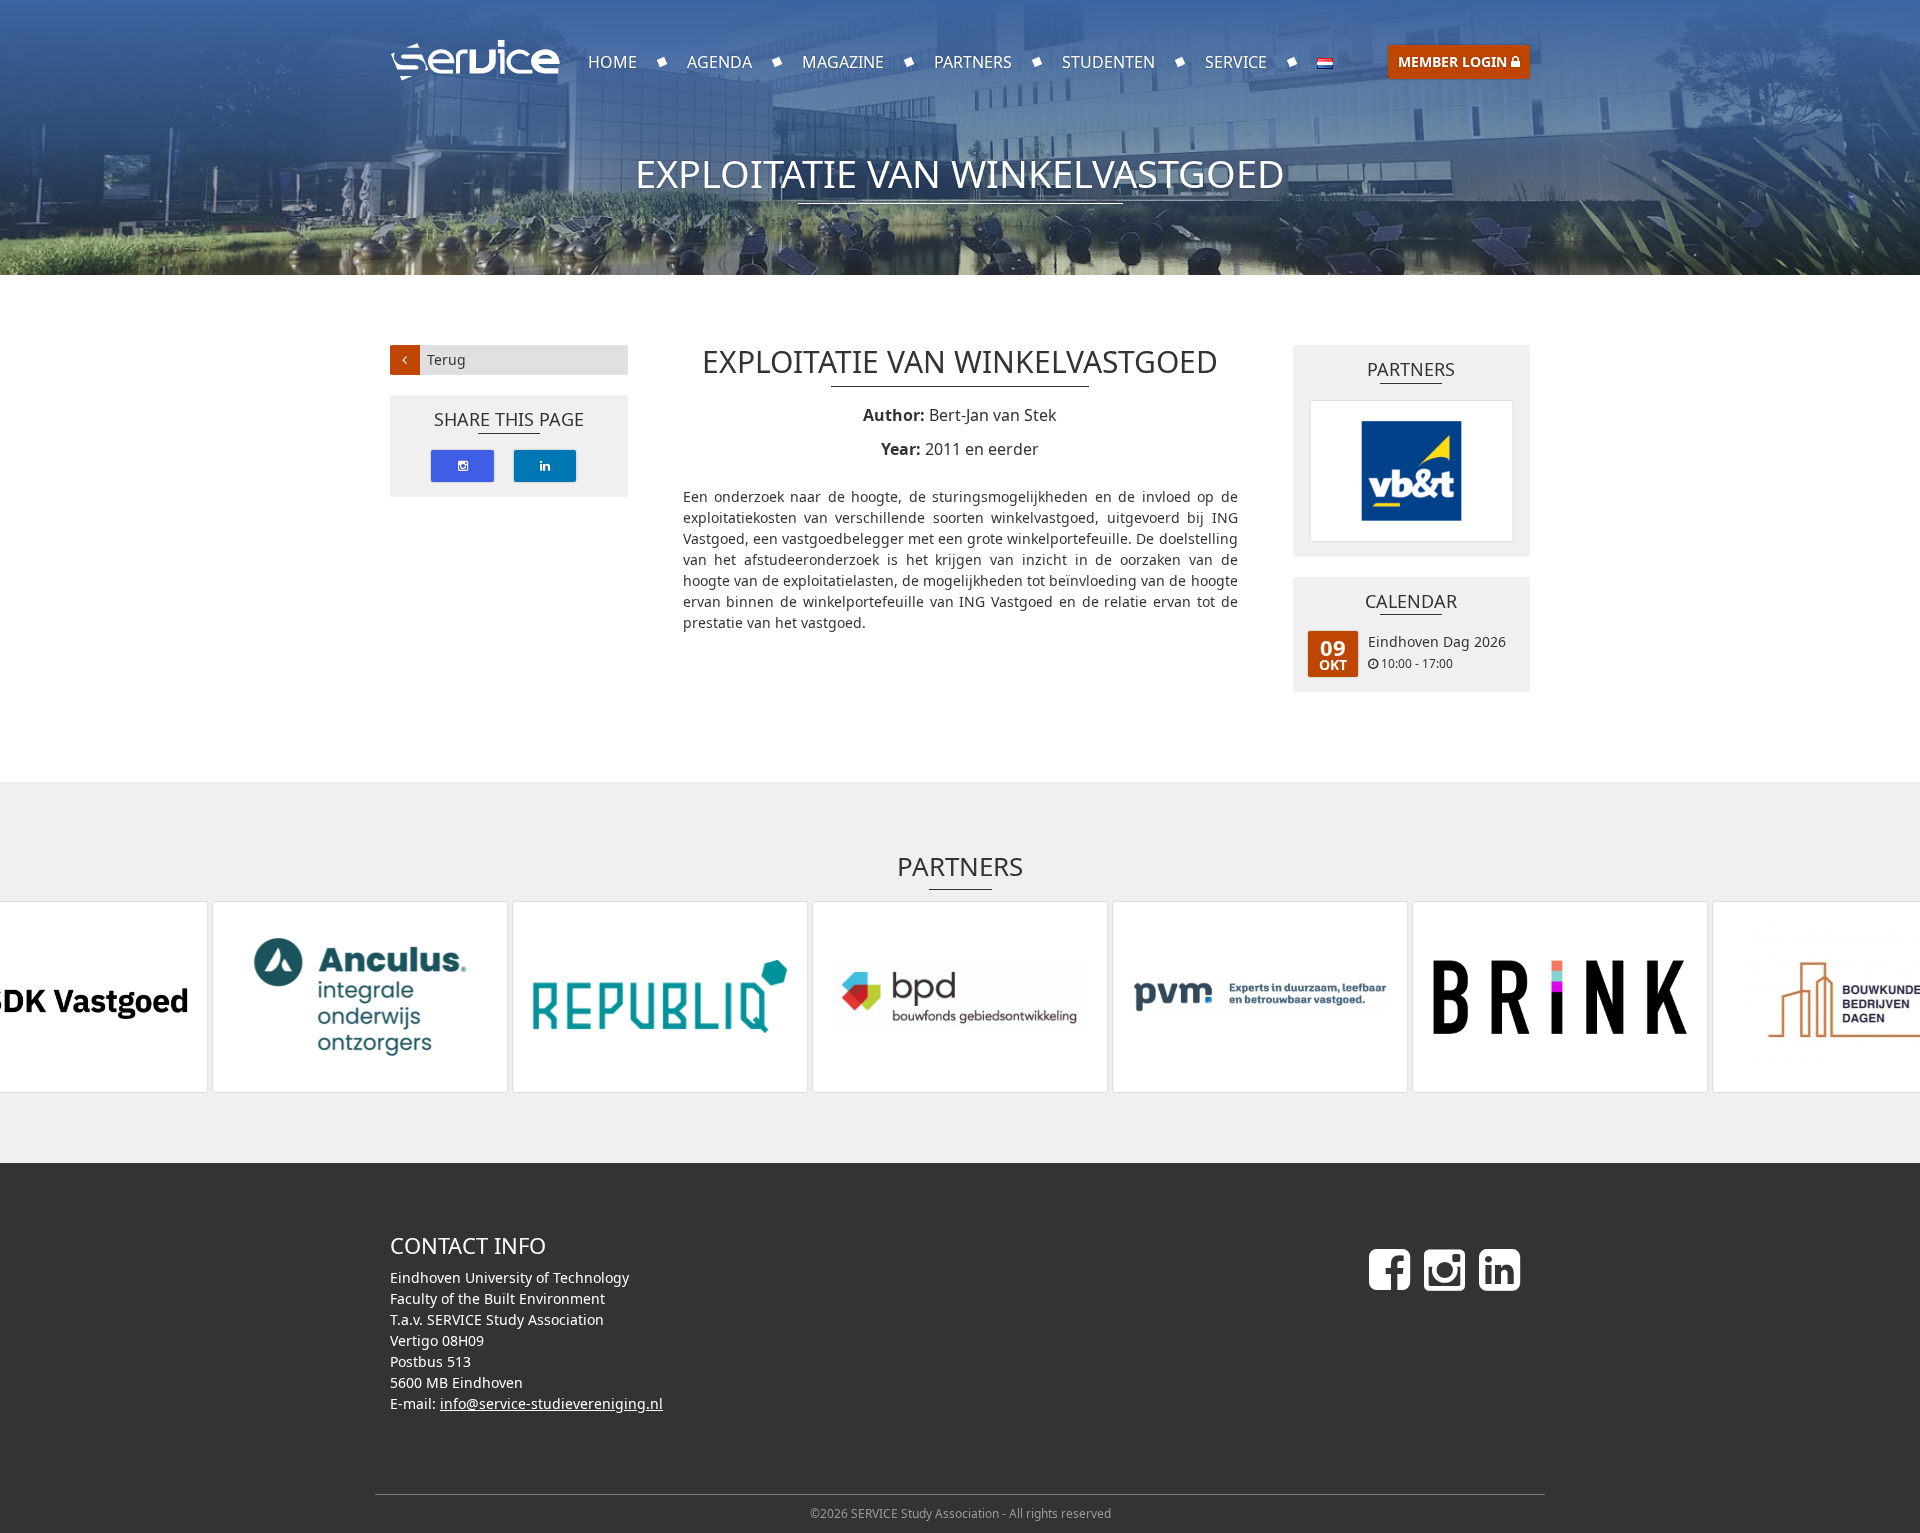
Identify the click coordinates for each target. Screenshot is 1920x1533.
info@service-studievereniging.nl (551, 1403)
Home (612, 62)
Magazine (843, 62)
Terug (446, 359)
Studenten (1108, 62)
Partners (973, 62)
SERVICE (1236, 62)
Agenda (719, 62)
